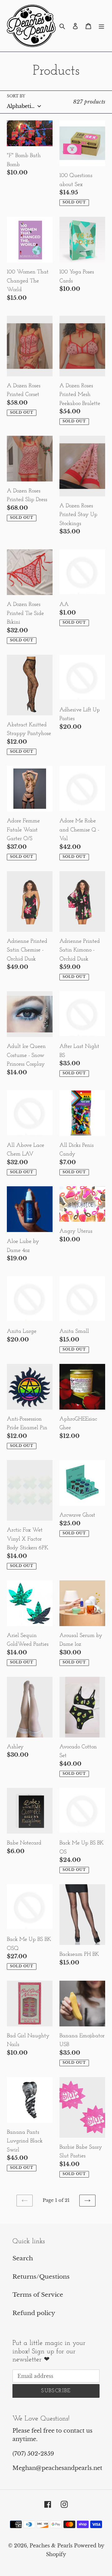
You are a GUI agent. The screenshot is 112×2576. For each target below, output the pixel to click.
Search (23, 2258)
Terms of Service (38, 2295)
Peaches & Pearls (51, 2546)
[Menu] (101, 26)
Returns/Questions (41, 2277)
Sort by (16, 96)
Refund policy (34, 2313)
